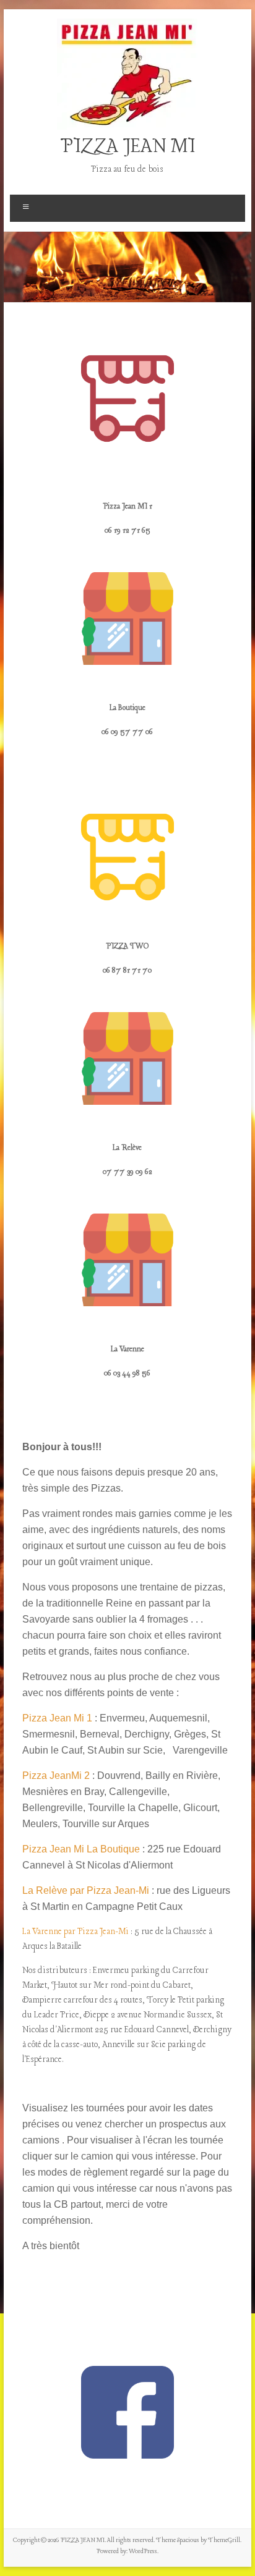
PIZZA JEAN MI (127, 147)
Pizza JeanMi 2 (56, 1776)
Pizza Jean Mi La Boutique (81, 1849)
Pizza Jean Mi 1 (57, 1718)
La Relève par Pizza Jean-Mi (86, 1890)
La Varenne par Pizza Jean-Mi (76, 1932)
